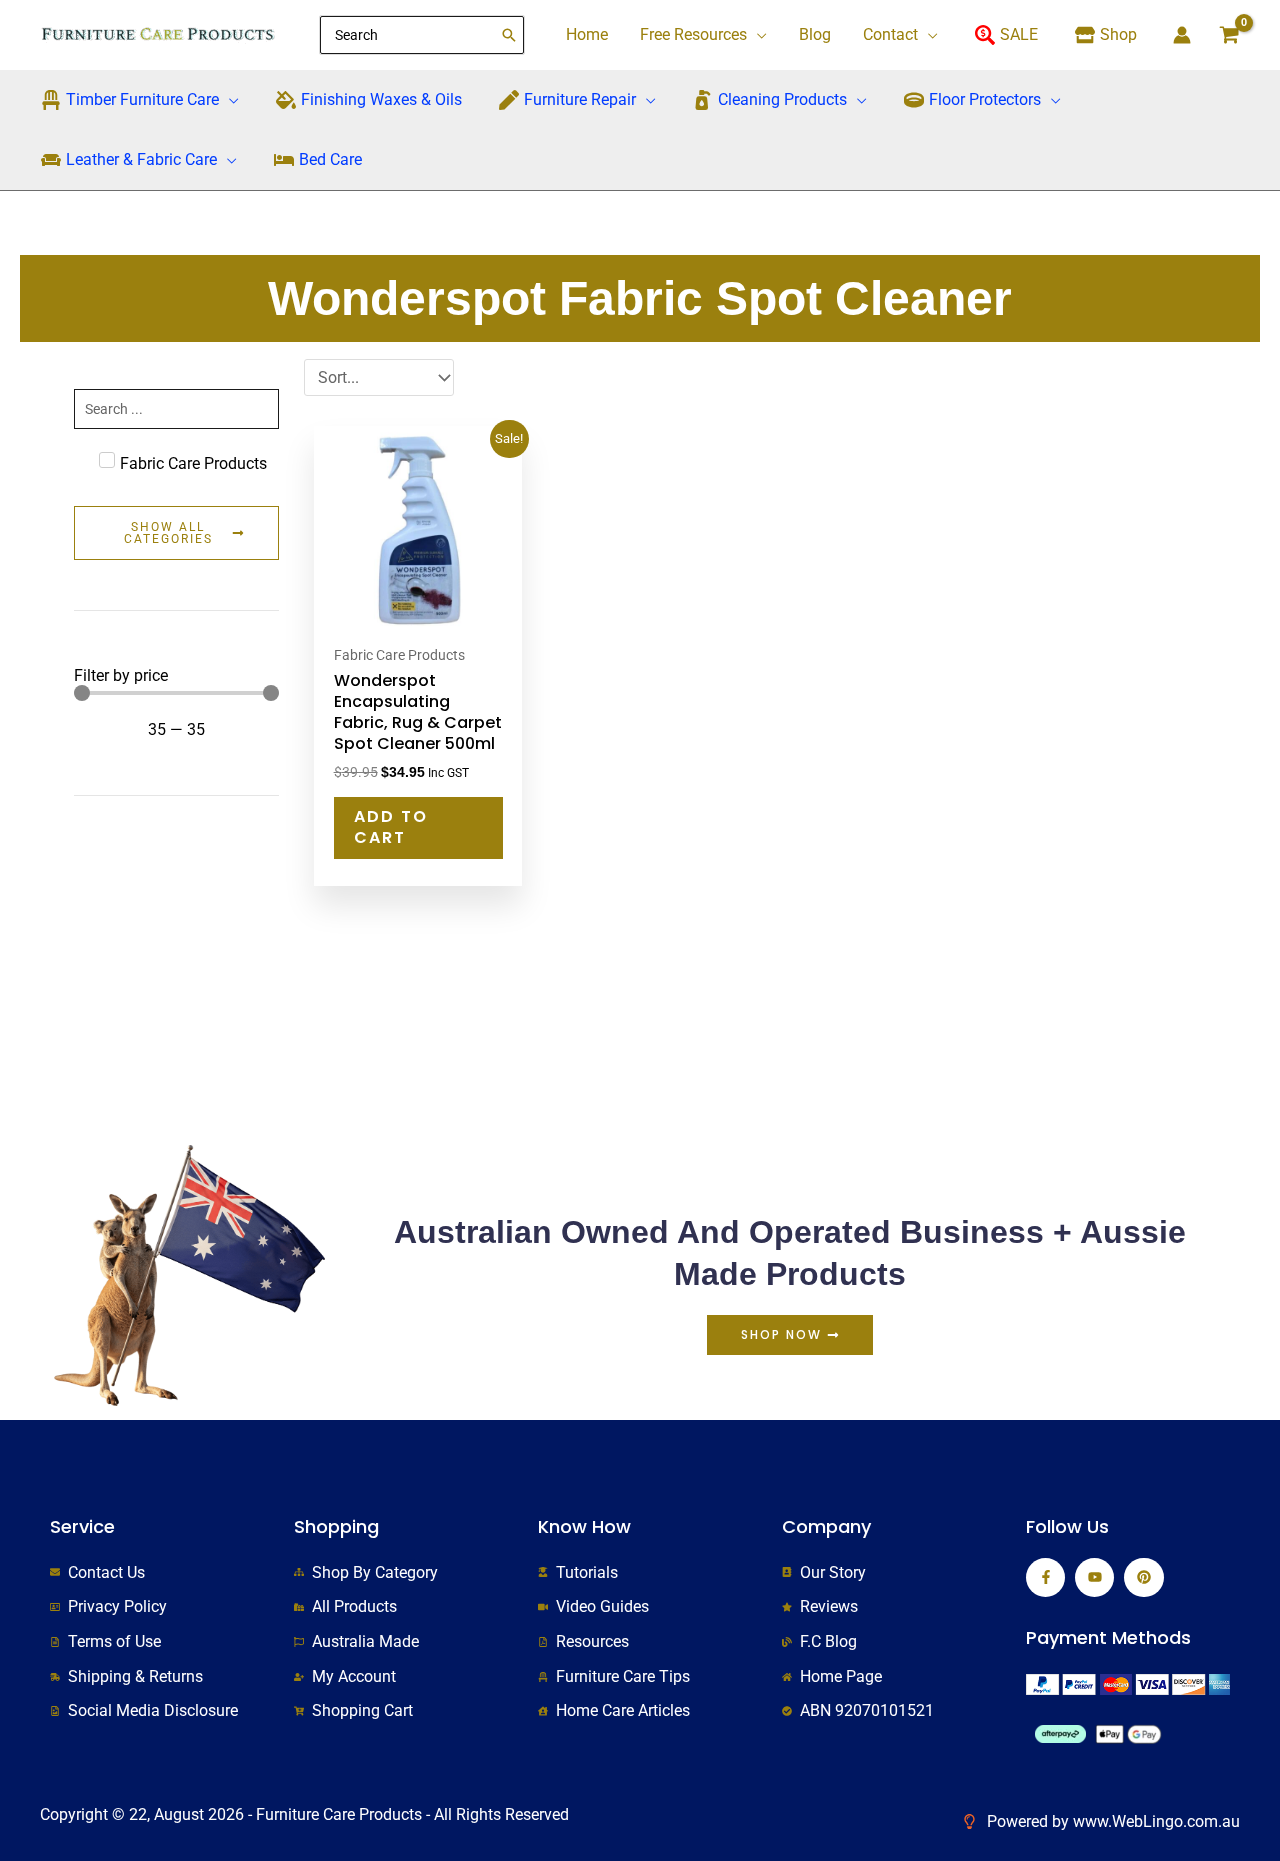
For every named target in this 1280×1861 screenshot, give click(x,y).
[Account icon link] (1182, 35)
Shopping (336, 1526)
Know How (584, 1526)
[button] (757, 35)
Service (82, 1526)
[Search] (510, 35)
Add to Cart (391, 827)
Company (826, 1526)
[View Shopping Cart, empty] (1229, 35)
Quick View (418, 616)
